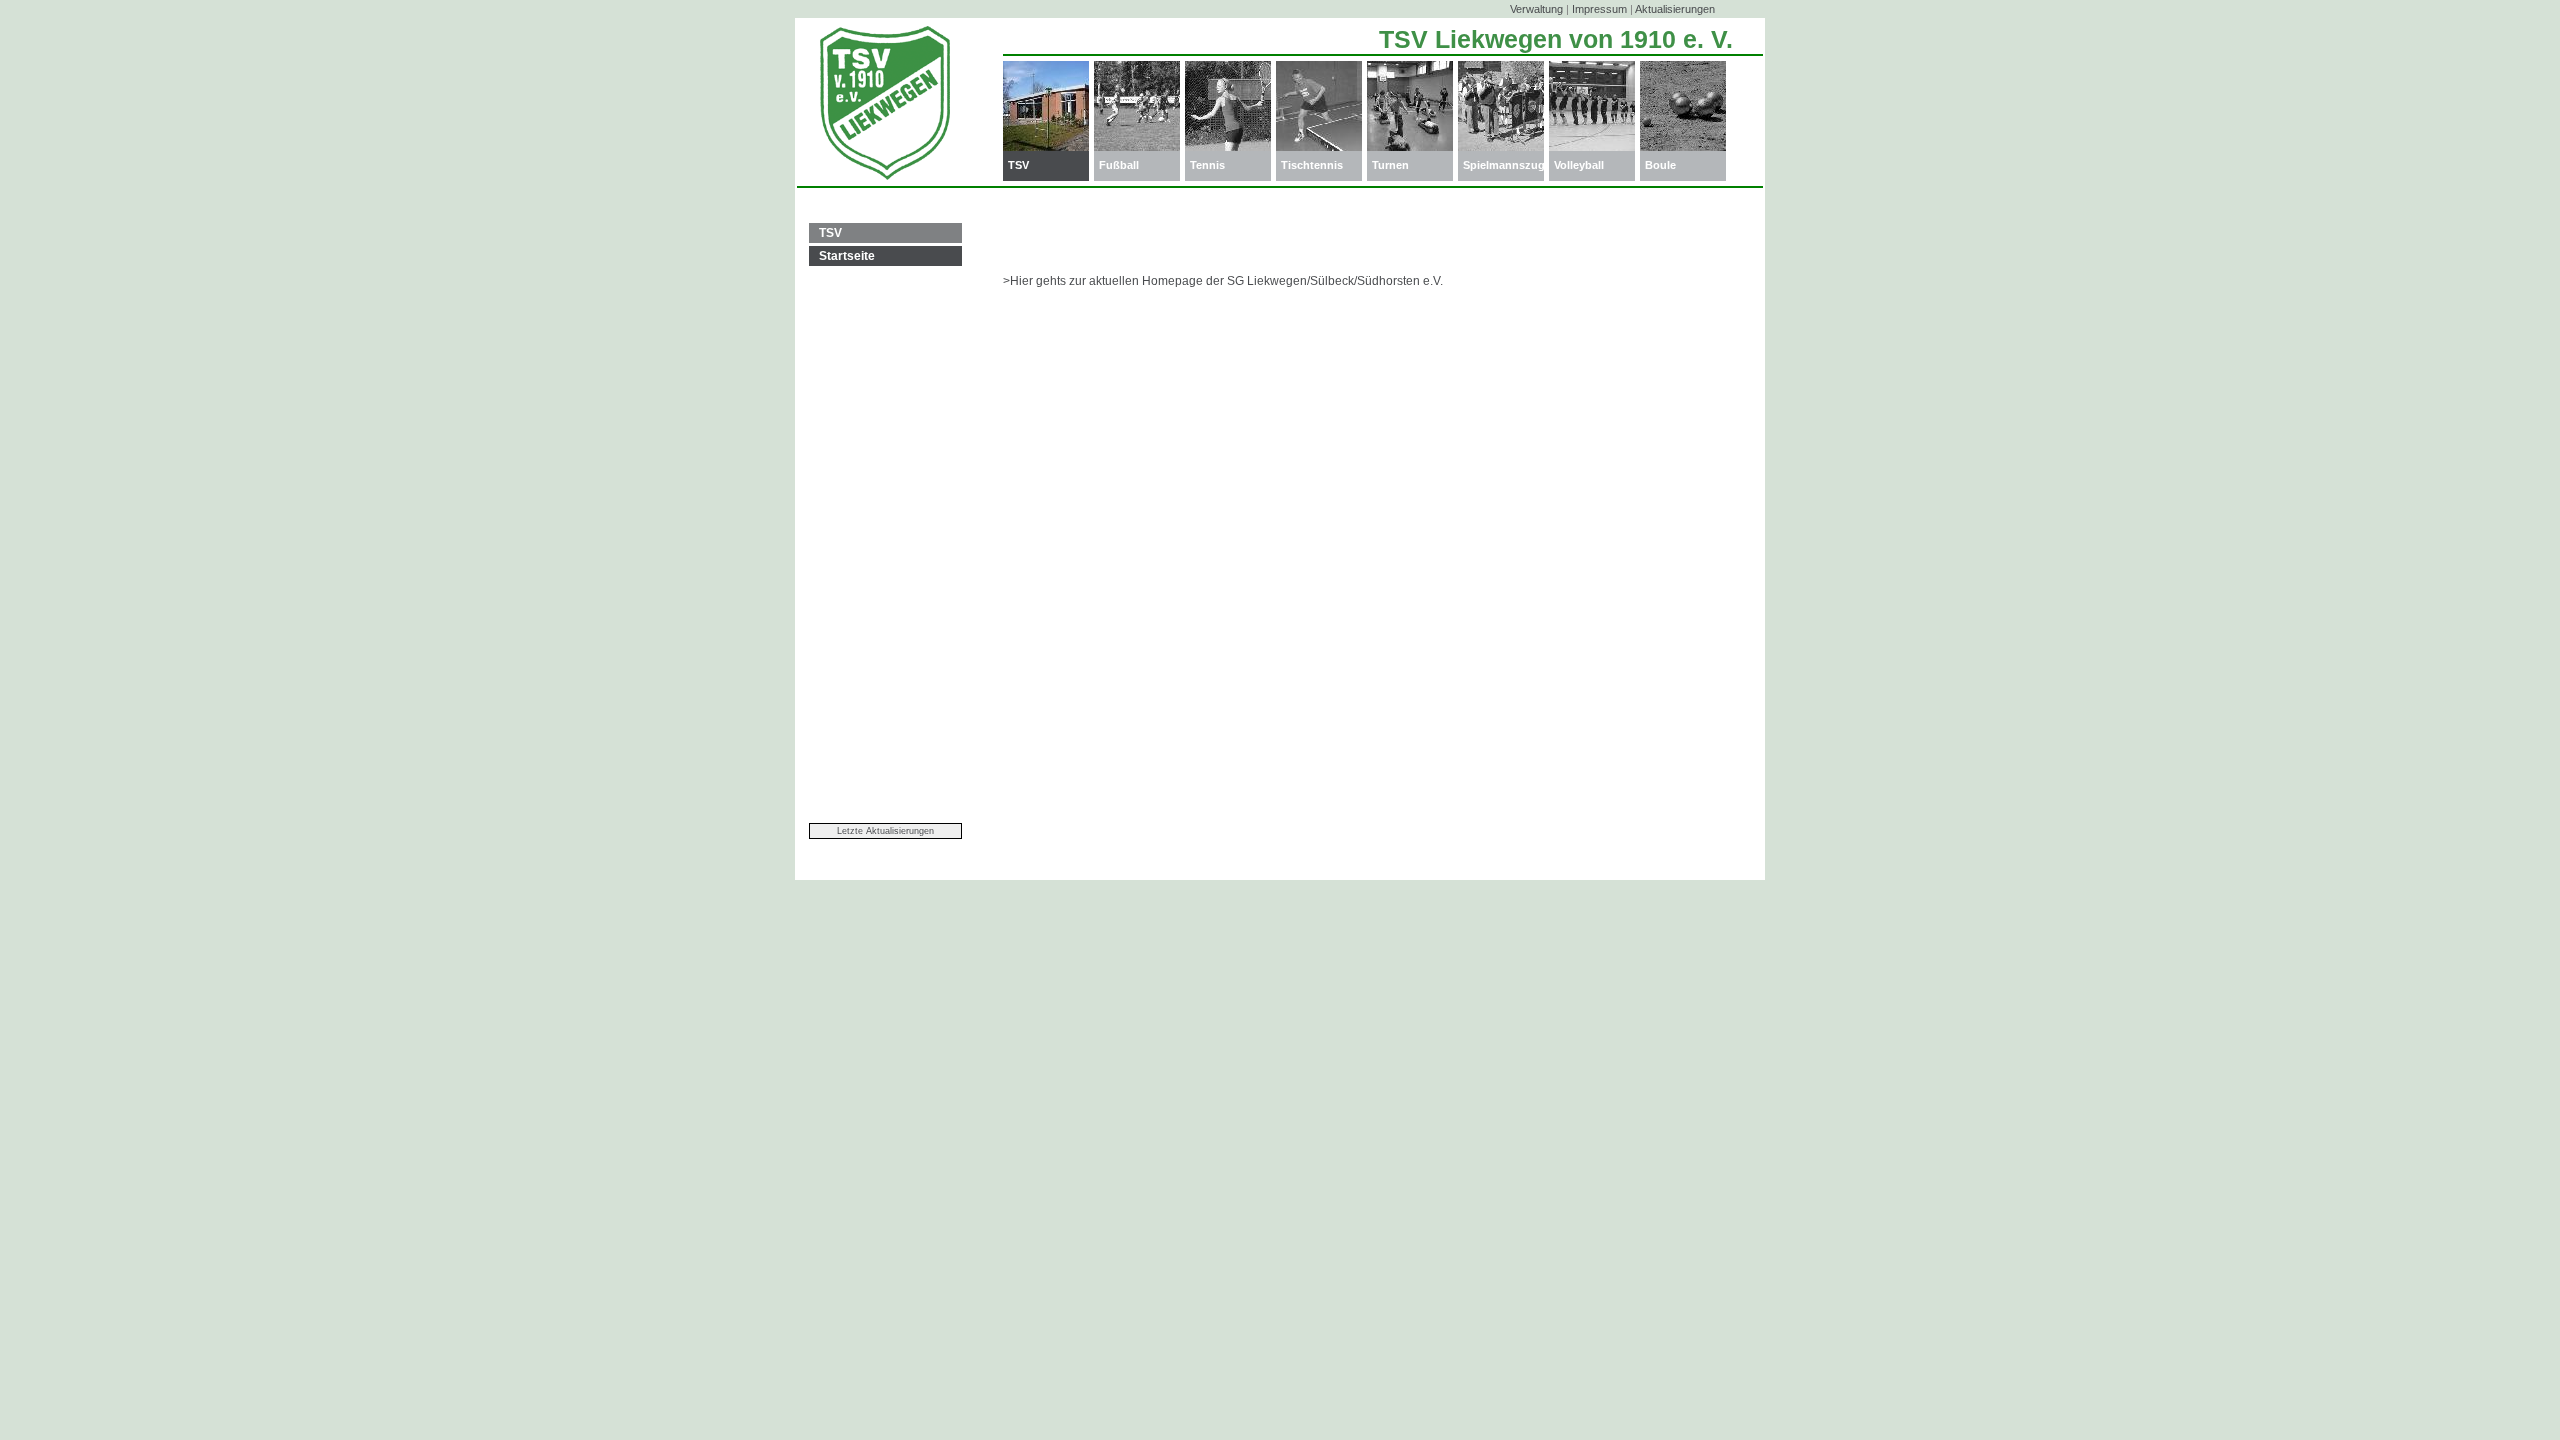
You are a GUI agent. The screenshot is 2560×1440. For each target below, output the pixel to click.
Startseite (847, 256)
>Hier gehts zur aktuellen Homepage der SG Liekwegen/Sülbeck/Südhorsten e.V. (1223, 281)
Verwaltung (1536, 9)
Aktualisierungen (1675, 9)
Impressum (1599, 9)
